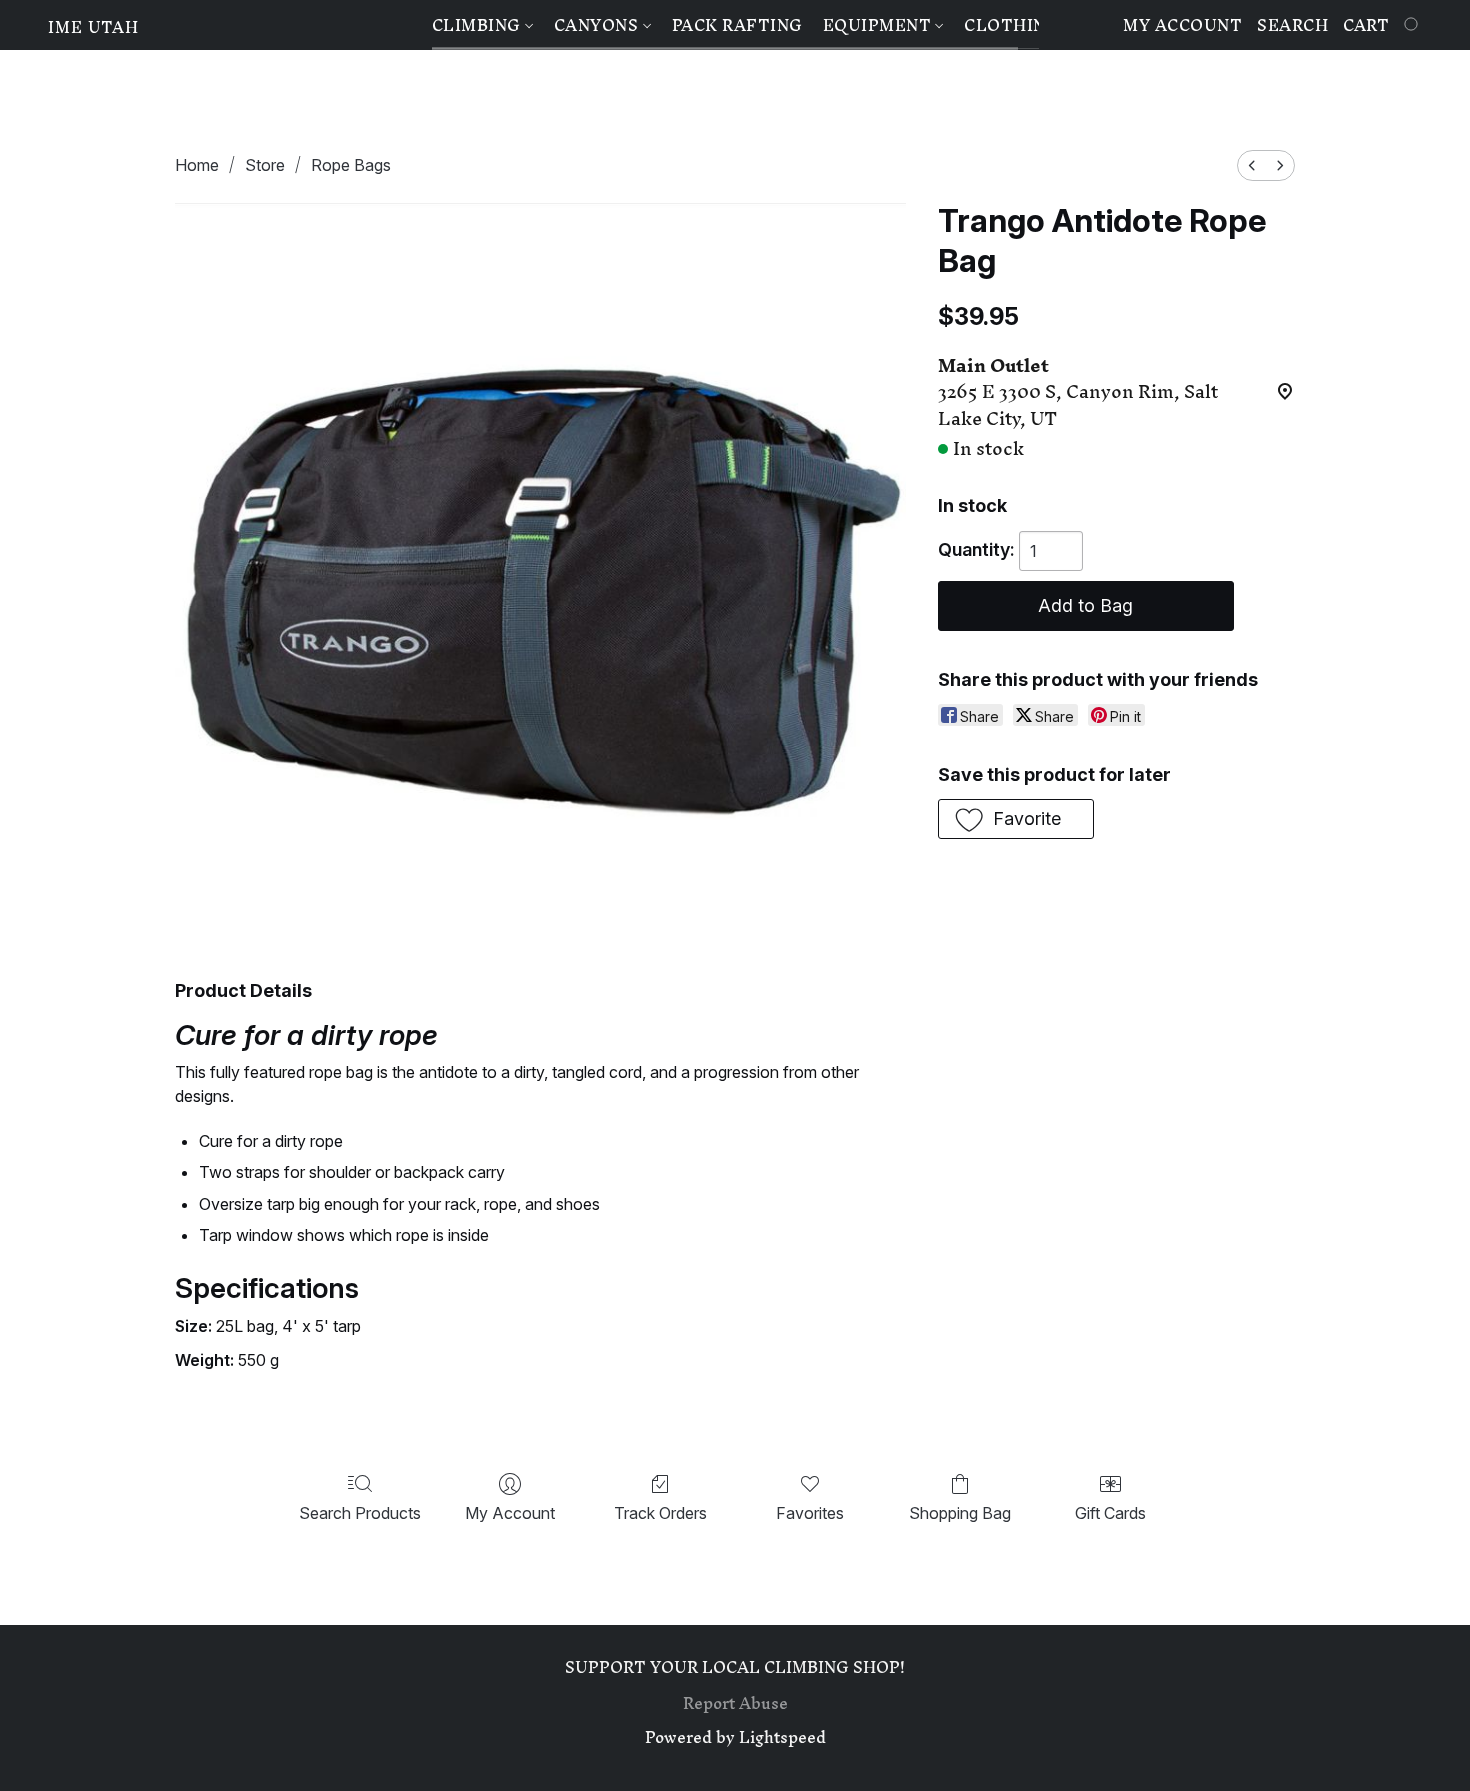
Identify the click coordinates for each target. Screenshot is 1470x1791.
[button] (93, 27)
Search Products (360, 1513)
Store (265, 165)
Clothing (1011, 25)
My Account (510, 1513)
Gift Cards (1110, 1513)
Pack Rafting (737, 25)
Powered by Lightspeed (735, 1737)
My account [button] (1182, 25)
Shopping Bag (960, 1513)
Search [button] (1292, 25)
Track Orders (660, 1513)
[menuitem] (1252, 165)
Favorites (810, 1513)
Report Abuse (735, 1703)
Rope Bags (351, 165)
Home (197, 165)
